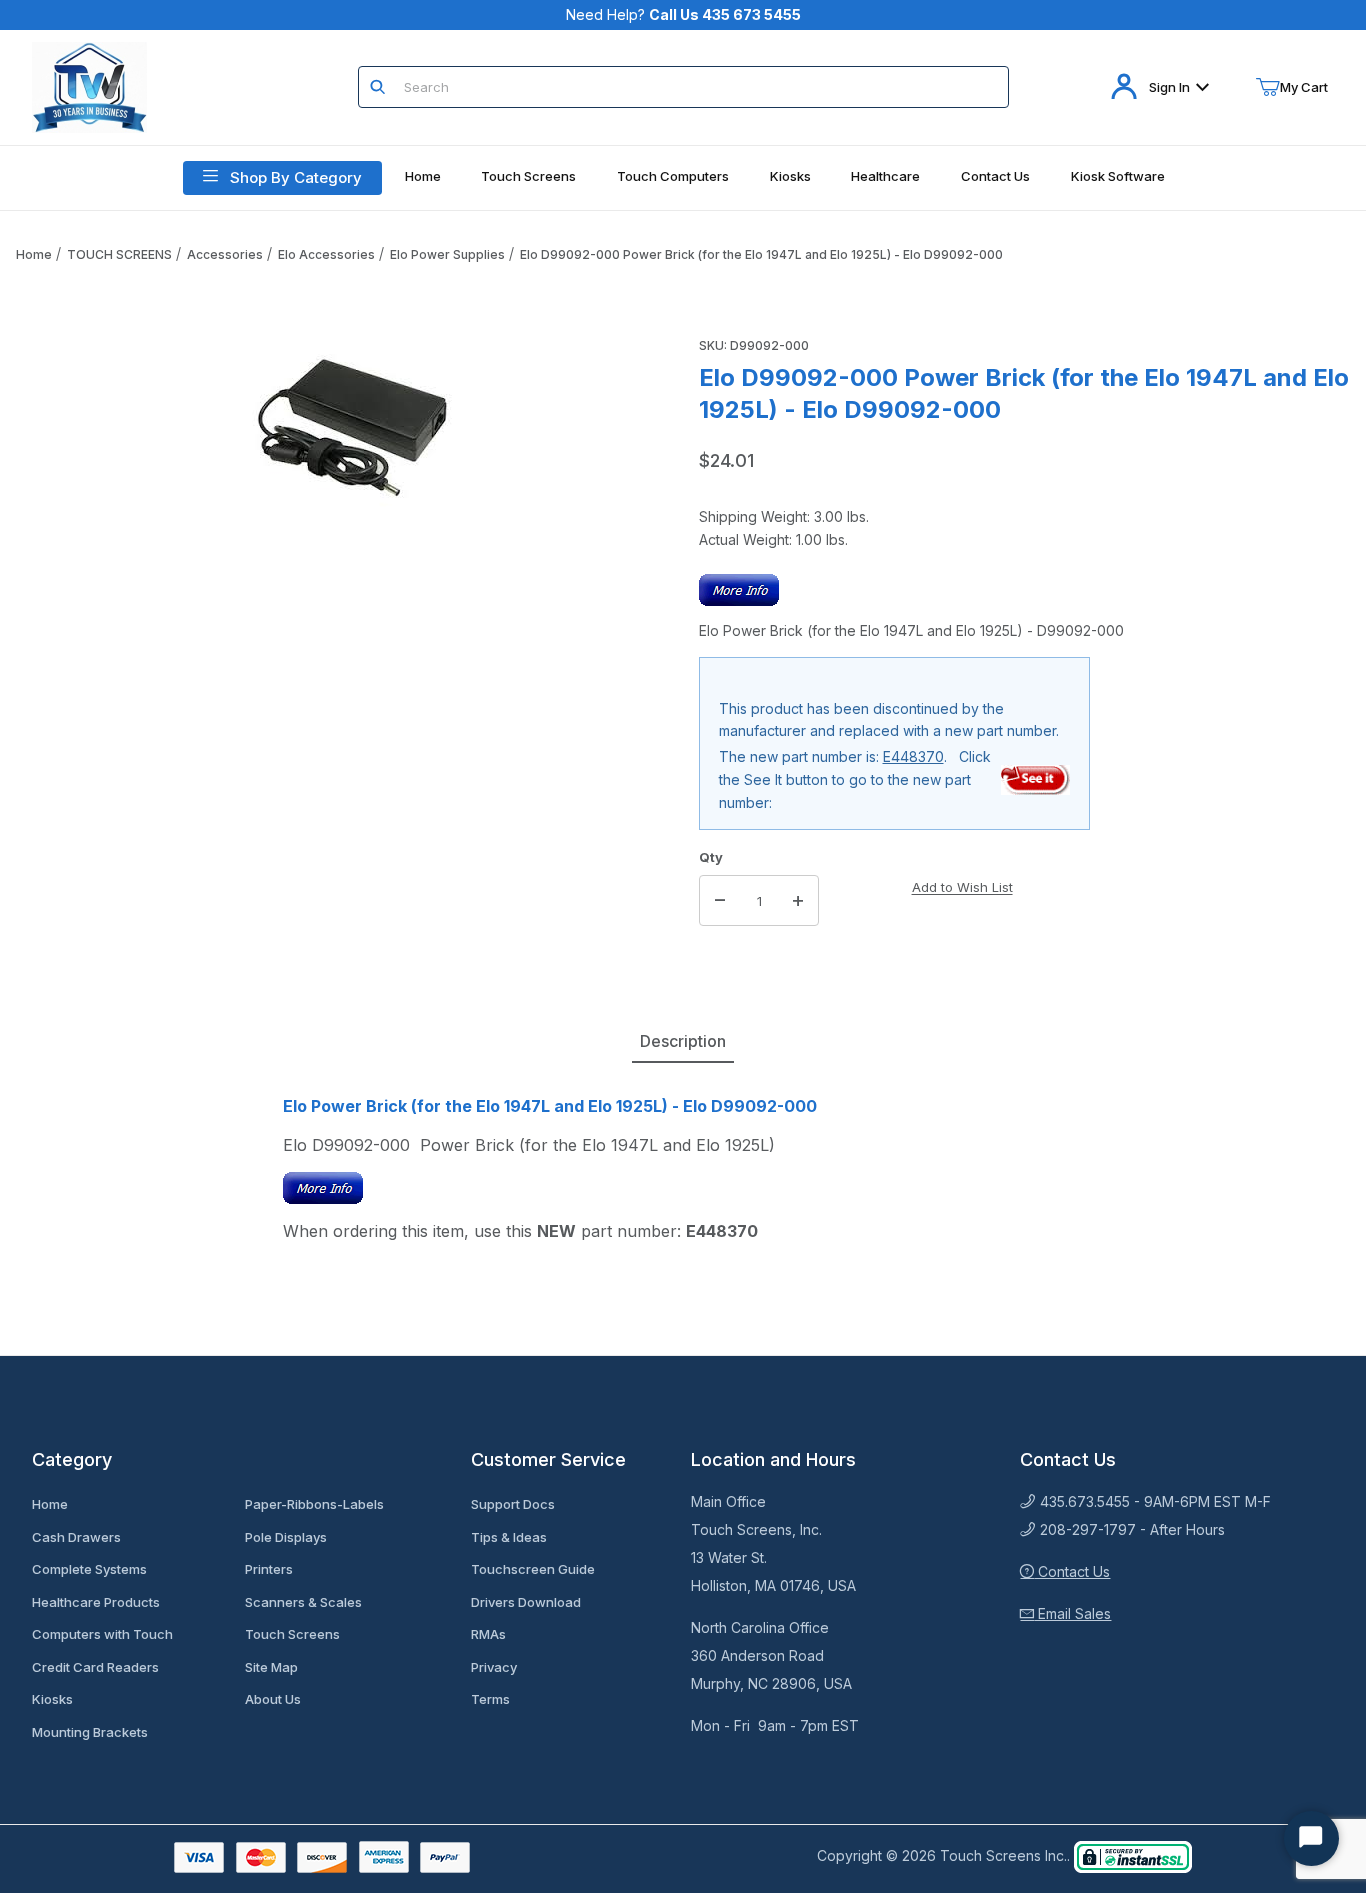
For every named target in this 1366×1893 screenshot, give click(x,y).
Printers (269, 1569)
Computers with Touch (102, 1634)
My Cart (1304, 87)
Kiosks (52, 1699)
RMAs (488, 1634)
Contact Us (1072, 1571)
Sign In (1169, 87)
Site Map (271, 1667)
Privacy (494, 1667)
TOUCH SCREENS (119, 254)
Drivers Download (526, 1602)
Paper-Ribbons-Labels (314, 1504)
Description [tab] (683, 1041)
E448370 (913, 756)
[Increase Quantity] (798, 901)
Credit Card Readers (95, 1667)
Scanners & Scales (303, 1602)
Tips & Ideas (509, 1537)
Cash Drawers (76, 1537)
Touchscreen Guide (533, 1569)
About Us (273, 1699)
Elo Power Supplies (447, 254)
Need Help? (683, 14)
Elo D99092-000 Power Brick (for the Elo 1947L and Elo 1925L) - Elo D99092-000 (761, 254)
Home (34, 254)
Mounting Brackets (90, 1732)
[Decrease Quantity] (720, 901)
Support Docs (513, 1504)
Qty (711, 857)
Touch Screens (292, 1634)
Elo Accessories (326, 254)
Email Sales (1072, 1613)
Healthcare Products (96, 1602)
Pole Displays (286, 1537)
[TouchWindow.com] (89, 85)
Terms (490, 1699)
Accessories (225, 254)
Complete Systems (89, 1569)
